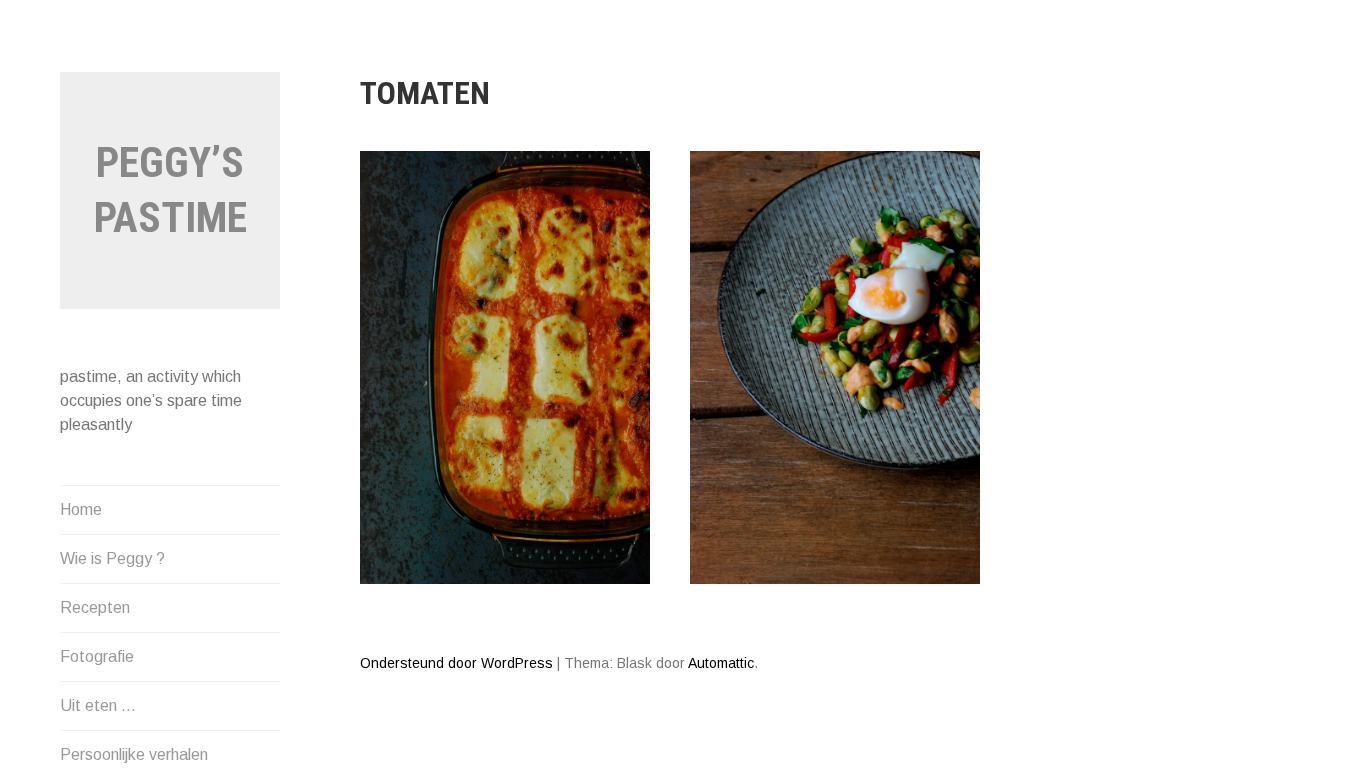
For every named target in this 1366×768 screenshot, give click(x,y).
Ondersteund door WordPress (456, 663)
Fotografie (97, 656)
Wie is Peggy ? (112, 558)
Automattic (721, 663)
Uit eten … (98, 705)
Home (81, 509)
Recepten (95, 607)
